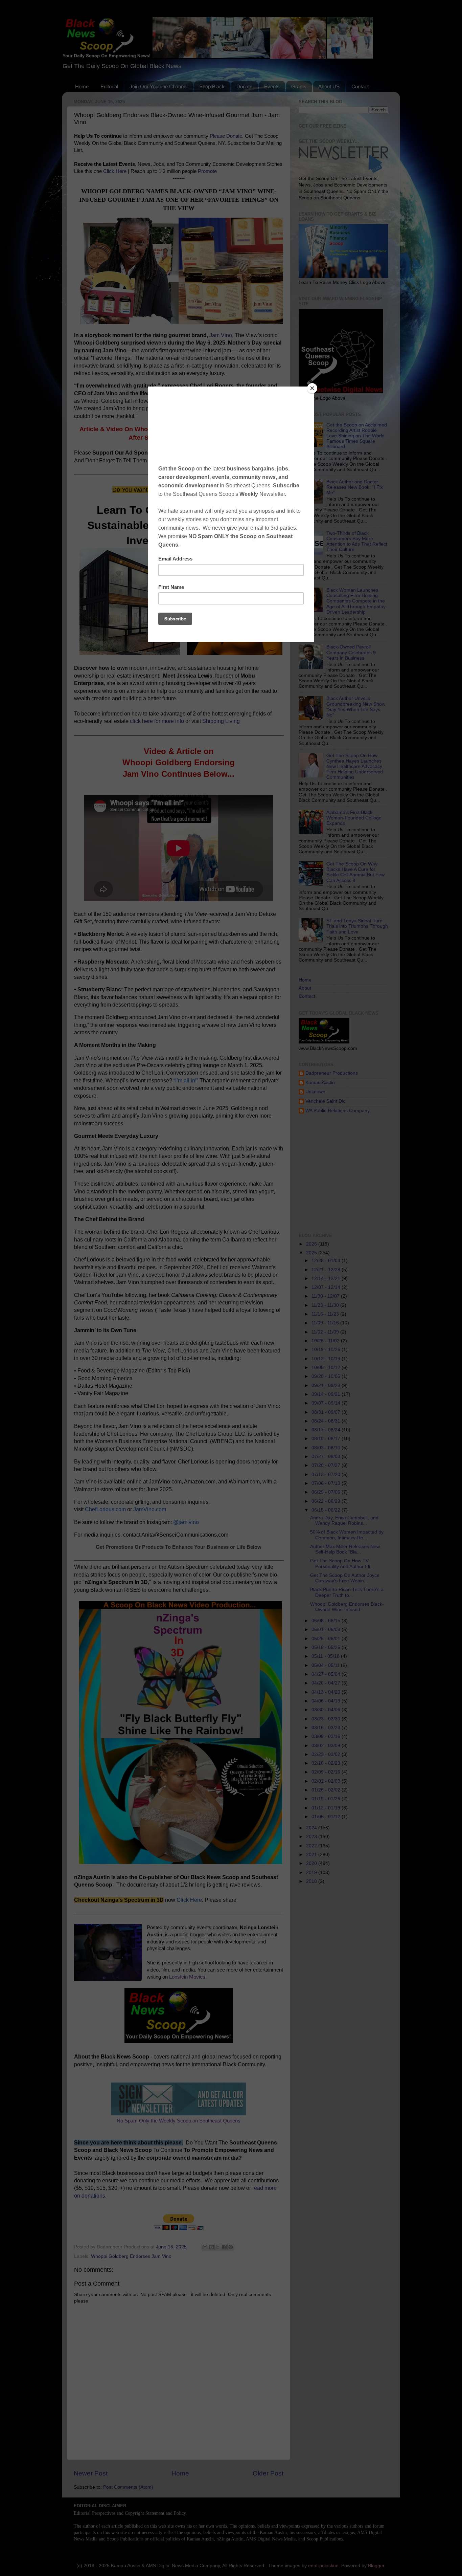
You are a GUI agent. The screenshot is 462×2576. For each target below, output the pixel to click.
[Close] (312, 388)
